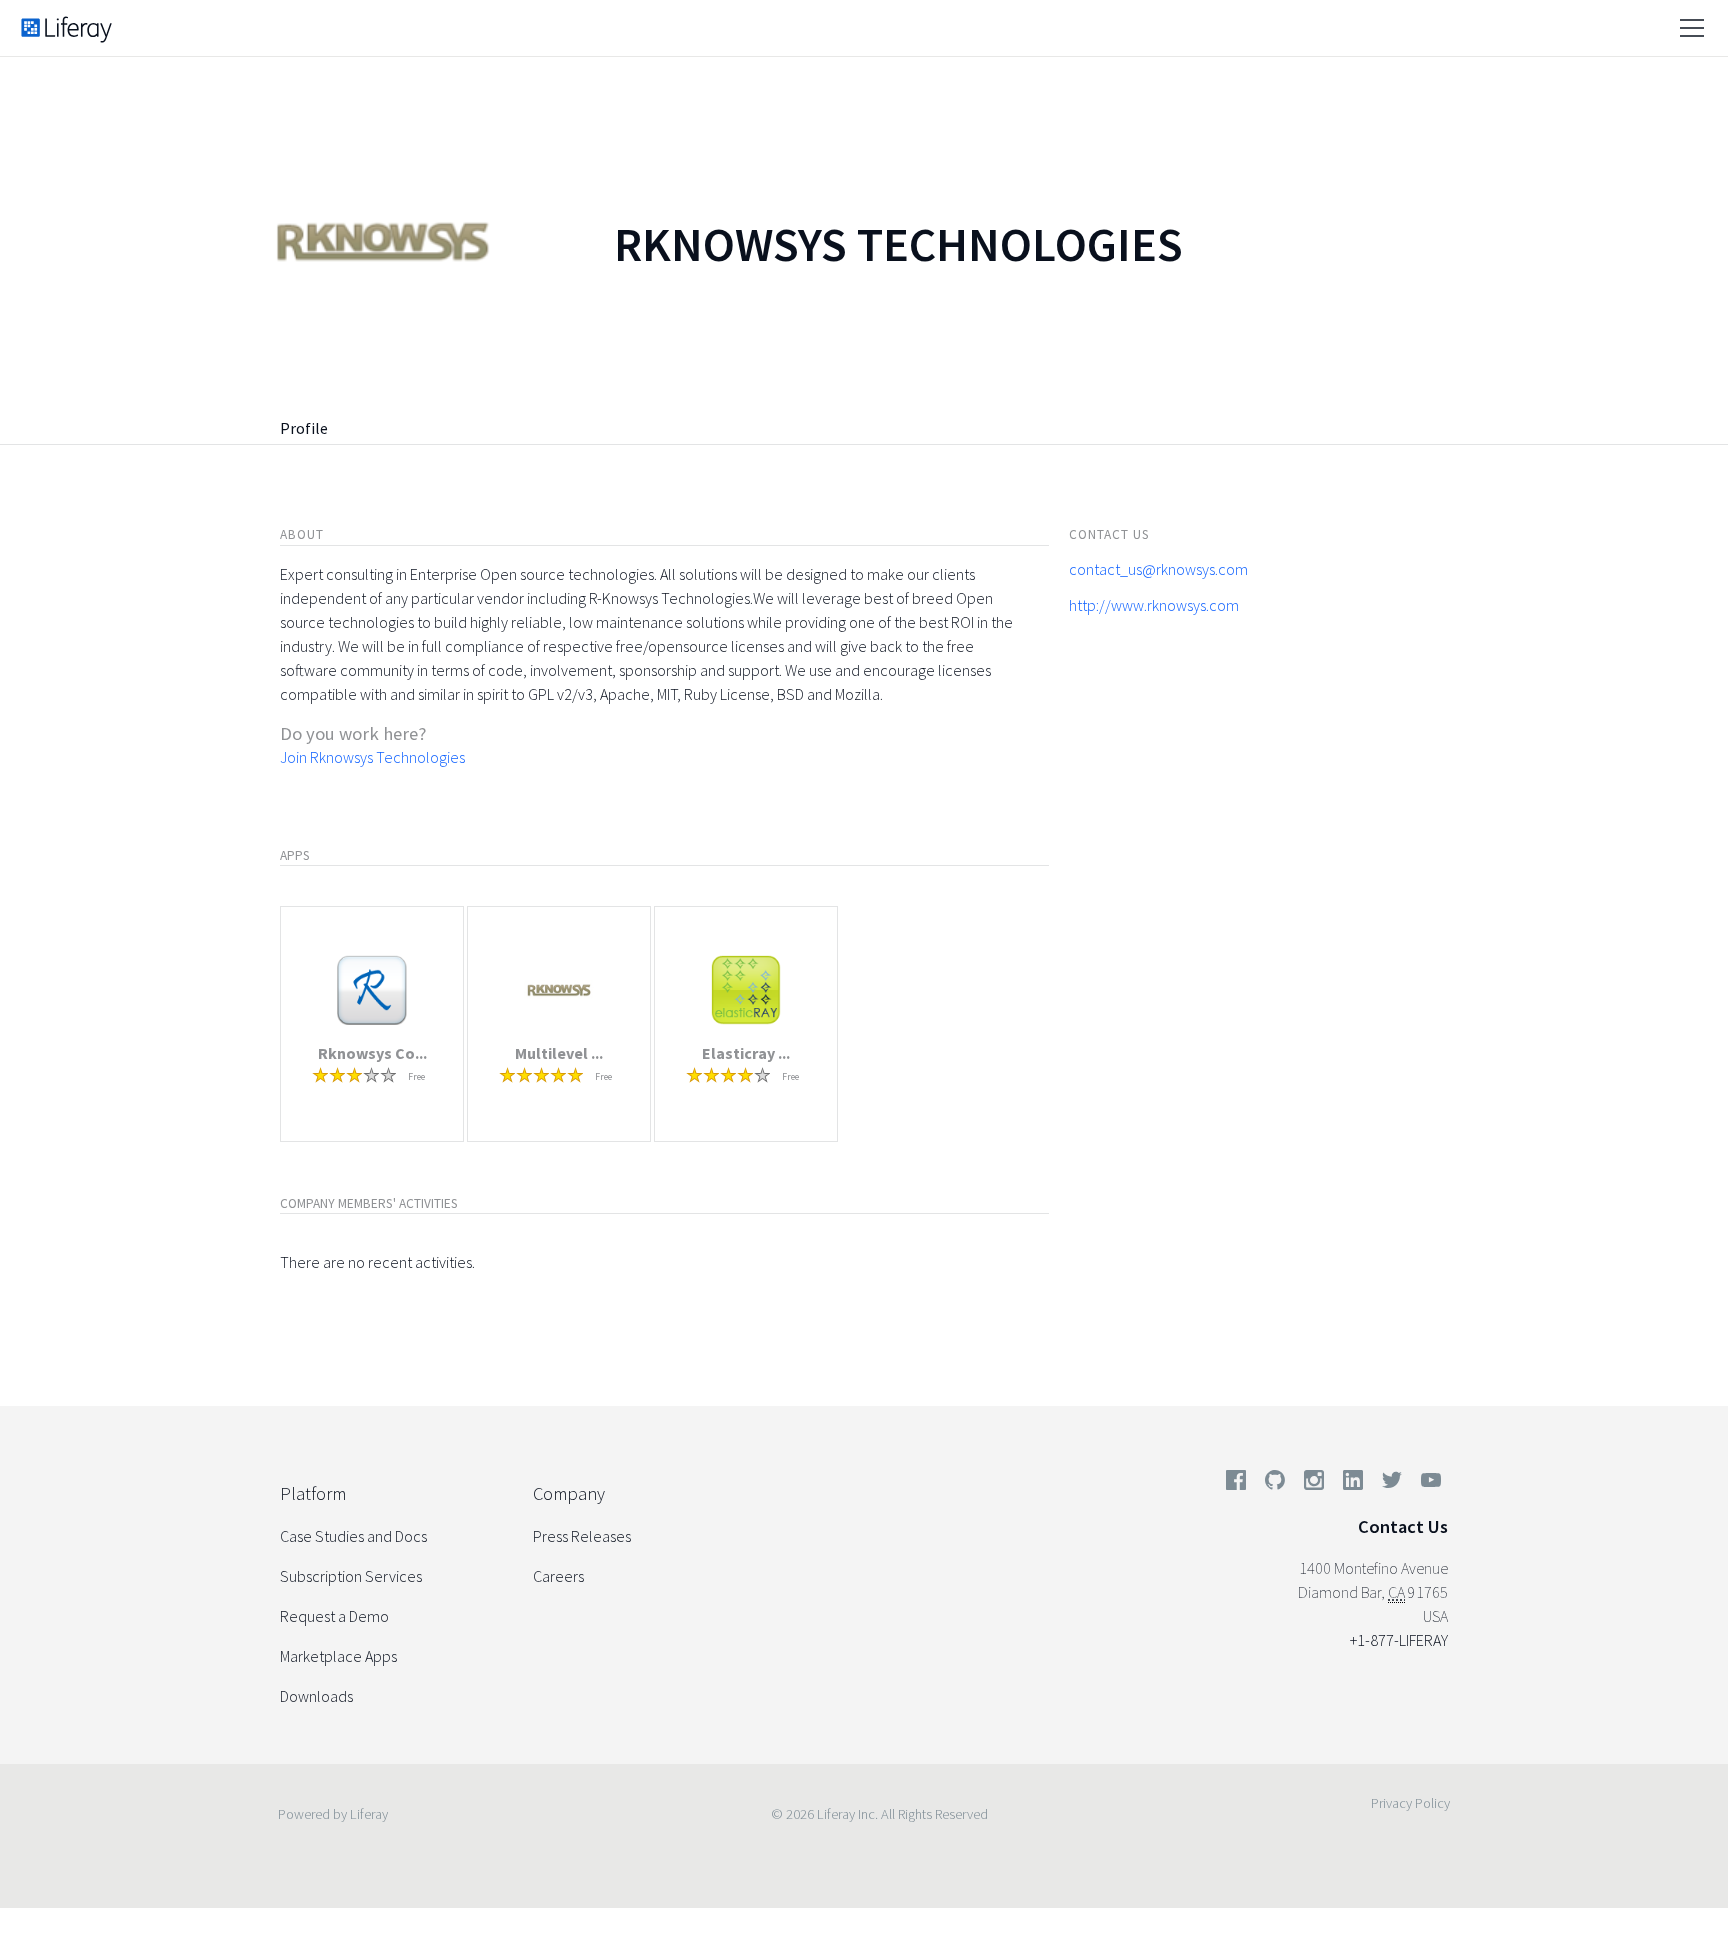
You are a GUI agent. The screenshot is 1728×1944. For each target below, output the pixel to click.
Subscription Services (351, 1576)
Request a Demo (334, 1616)
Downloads (316, 1696)
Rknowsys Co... (372, 1053)
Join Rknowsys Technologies (372, 757)
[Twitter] (1392, 1484)
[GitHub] (1275, 1484)
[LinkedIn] (1353, 1484)
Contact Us (1403, 1526)
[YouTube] (1427, 1484)
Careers (558, 1576)
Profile (304, 428)
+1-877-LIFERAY (1399, 1640)
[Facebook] (1236, 1484)
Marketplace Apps (338, 1656)
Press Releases (582, 1536)
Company (569, 1493)
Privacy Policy (1410, 1803)
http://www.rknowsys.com (1154, 605)
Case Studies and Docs (353, 1536)
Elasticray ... (746, 1053)
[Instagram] (1314, 1484)
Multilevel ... (559, 1053)
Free (416, 1076)
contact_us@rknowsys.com (1158, 569)
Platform (313, 1493)
